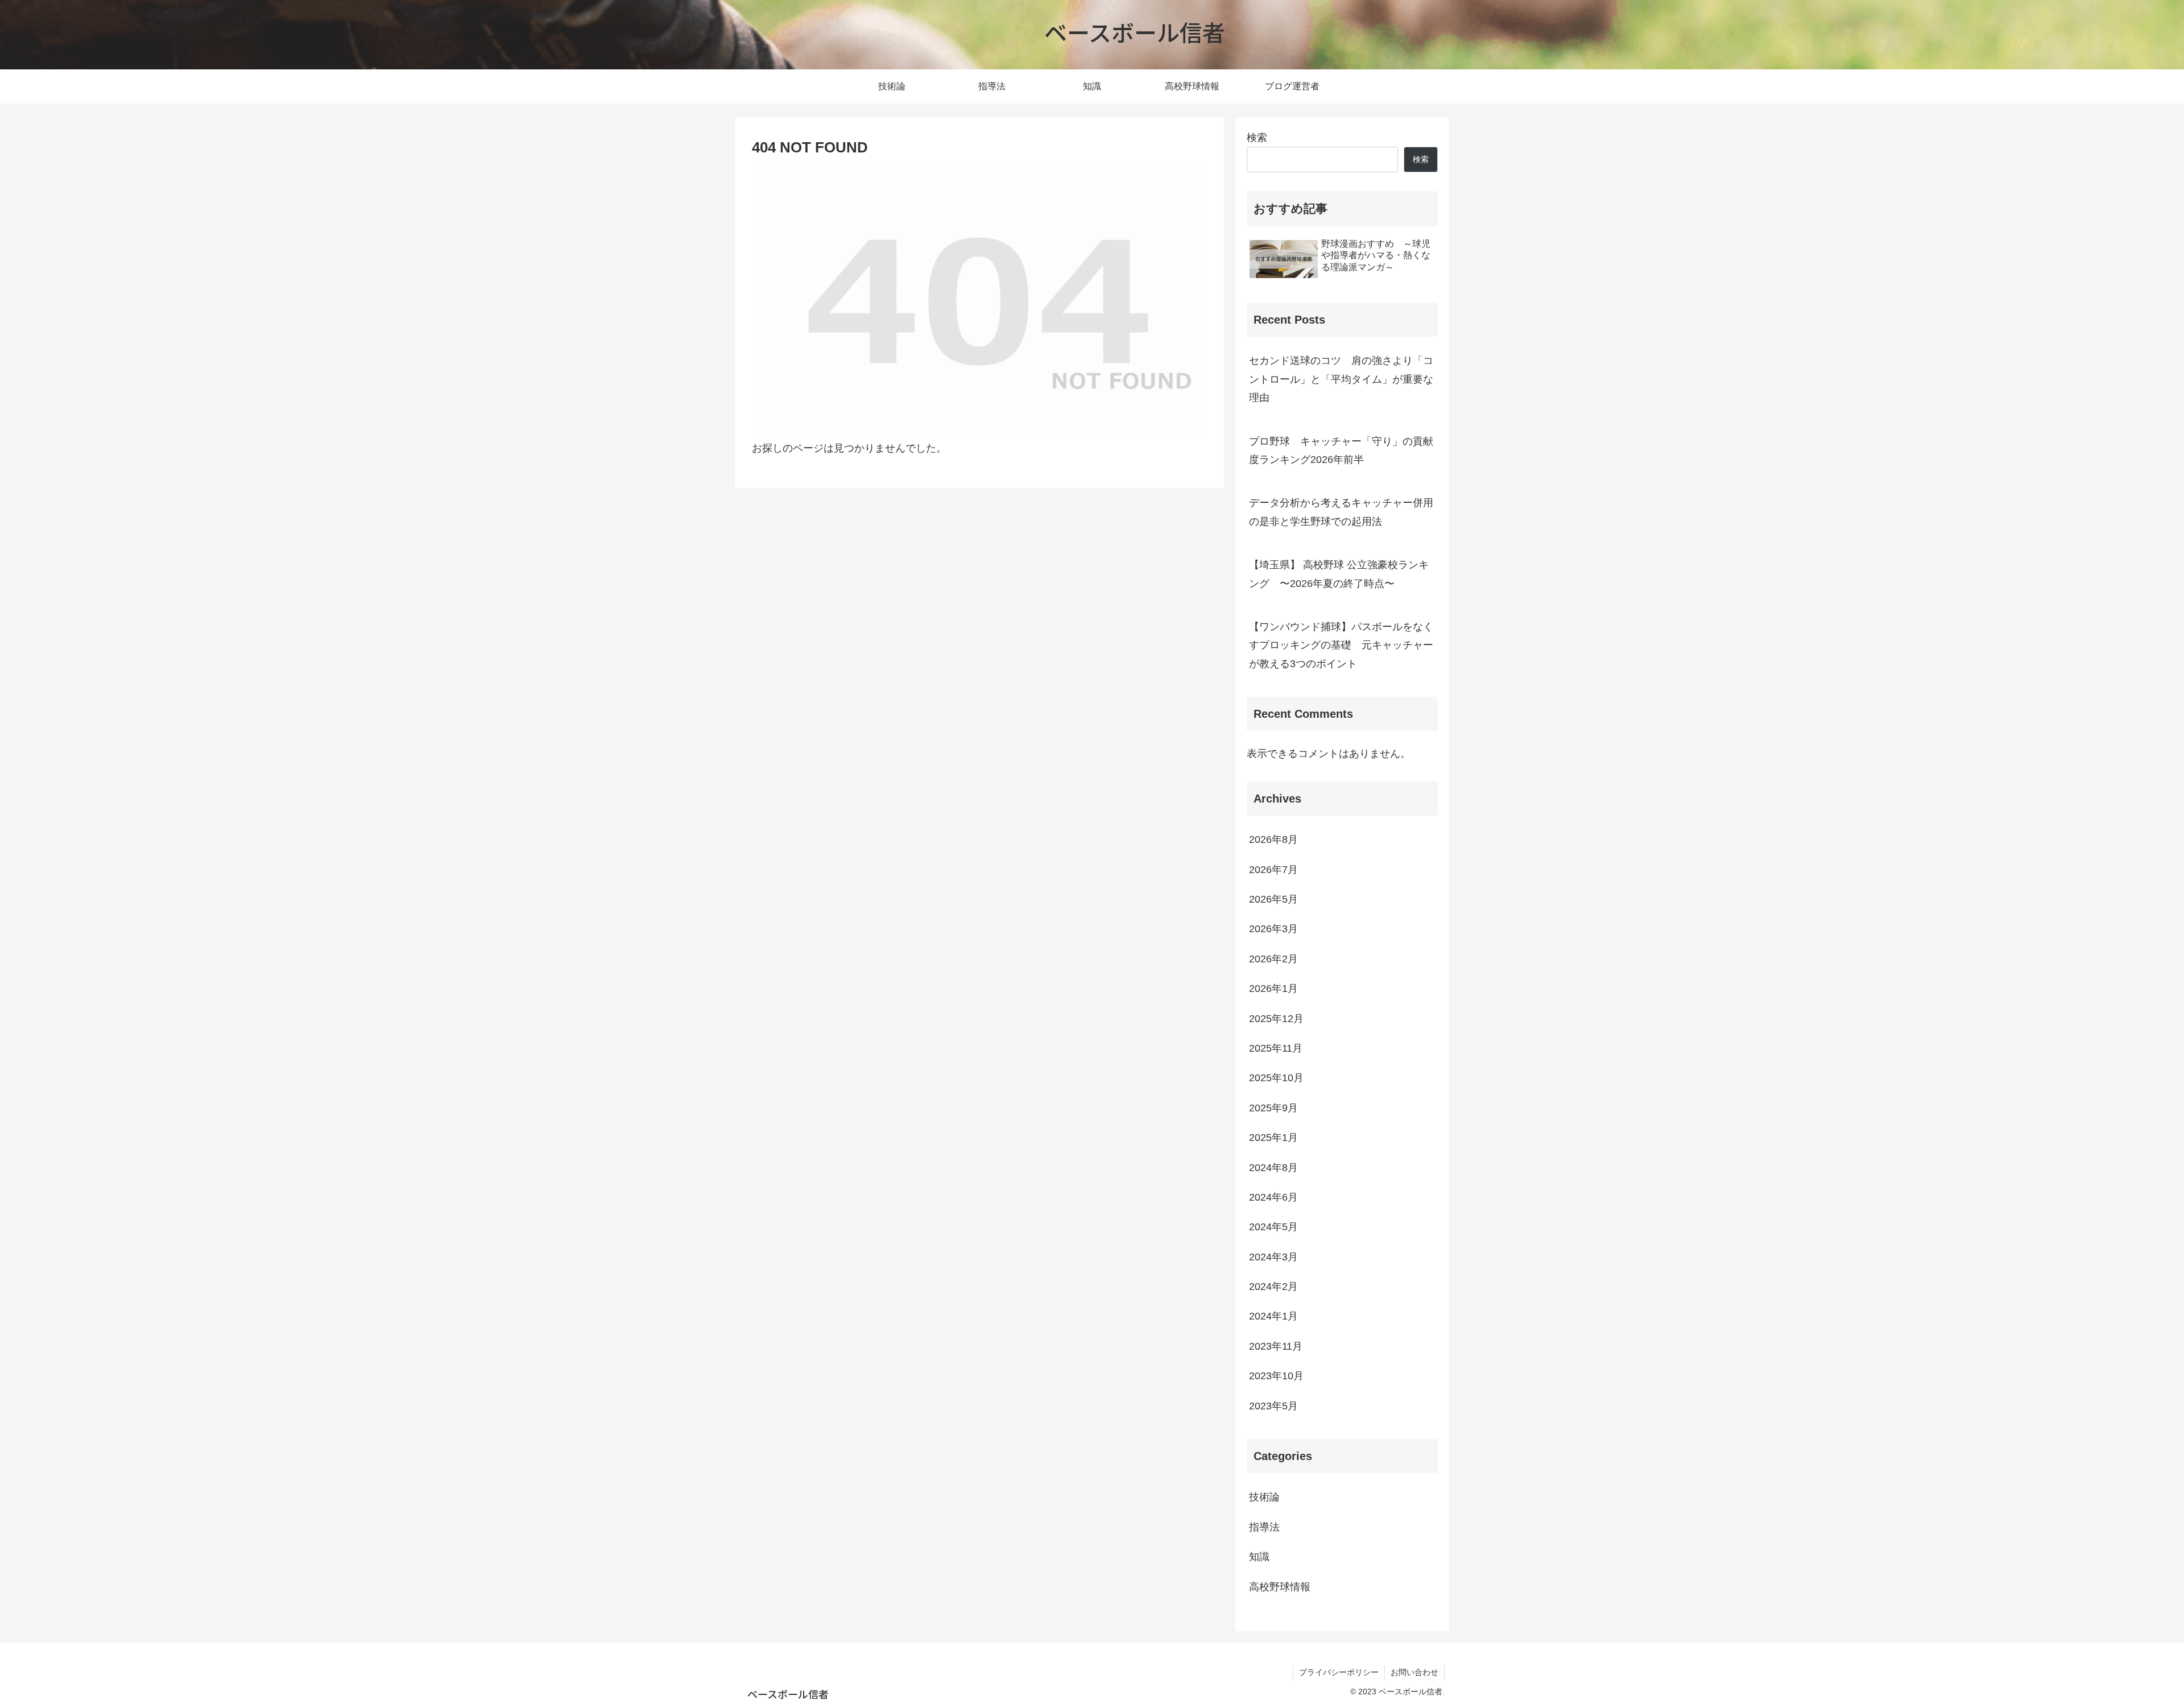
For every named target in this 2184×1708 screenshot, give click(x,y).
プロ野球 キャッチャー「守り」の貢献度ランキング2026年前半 (1341, 450)
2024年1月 (1273, 1316)
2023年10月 (1276, 1376)
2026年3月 (1273, 929)
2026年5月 (1273, 899)
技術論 (1264, 1497)
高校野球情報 (1280, 1587)
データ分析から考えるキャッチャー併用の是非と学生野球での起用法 (1341, 512)
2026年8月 (1273, 839)
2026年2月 (1273, 959)
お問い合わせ (1414, 1672)
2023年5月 (1273, 1406)
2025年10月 (1276, 1078)
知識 (1259, 1557)
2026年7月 (1273, 870)
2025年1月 (1273, 1138)
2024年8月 (1273, 1168)
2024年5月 (1273, 1227)
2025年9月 (1273, 1108)
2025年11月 (1276, 1048)
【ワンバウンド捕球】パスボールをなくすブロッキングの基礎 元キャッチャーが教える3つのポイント (1341, 645)
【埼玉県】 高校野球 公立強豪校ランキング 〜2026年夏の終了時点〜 (1339, 574)
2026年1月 (1273, 989)
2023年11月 (1276, 1346)
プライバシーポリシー (1339, 1672)
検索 (1257, 138)
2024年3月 (1273, 1257)
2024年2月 (1273, 1287)
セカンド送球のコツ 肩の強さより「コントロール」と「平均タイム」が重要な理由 (1341, 379)
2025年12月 (1276, 1019)
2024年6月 (1273, 1197)
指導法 (1264, 1527)
